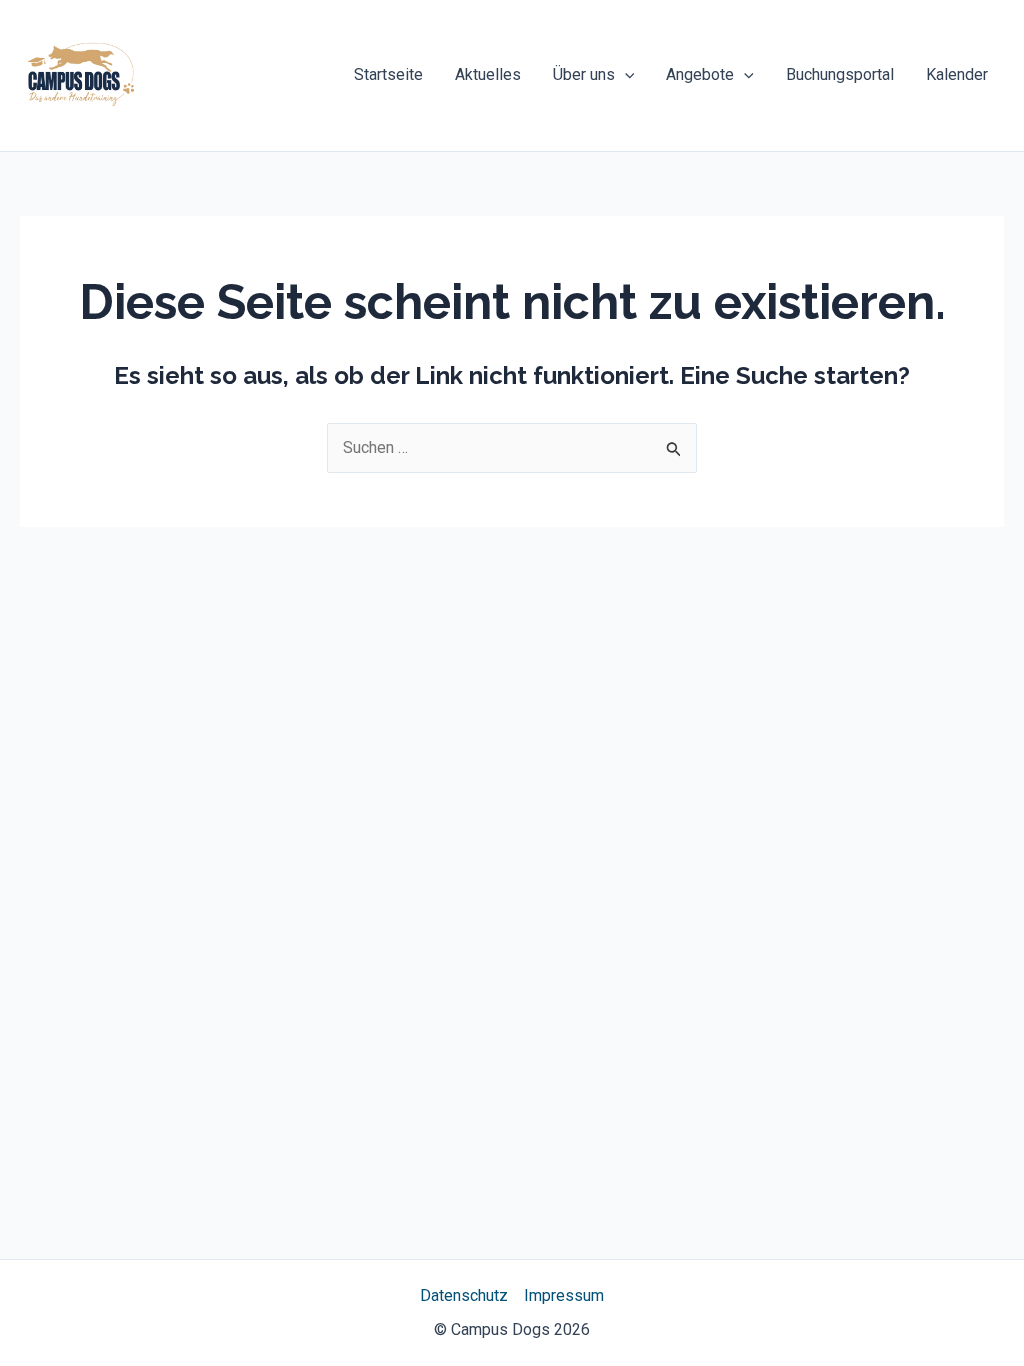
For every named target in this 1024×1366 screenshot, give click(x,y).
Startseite (388, 74)
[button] (625, 75)
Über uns (584, 74)
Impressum (564, 1295)
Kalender (957, 74)
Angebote (700, 74)
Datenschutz (464, 1295)
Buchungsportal (840, 74)
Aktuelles (488, 74)
